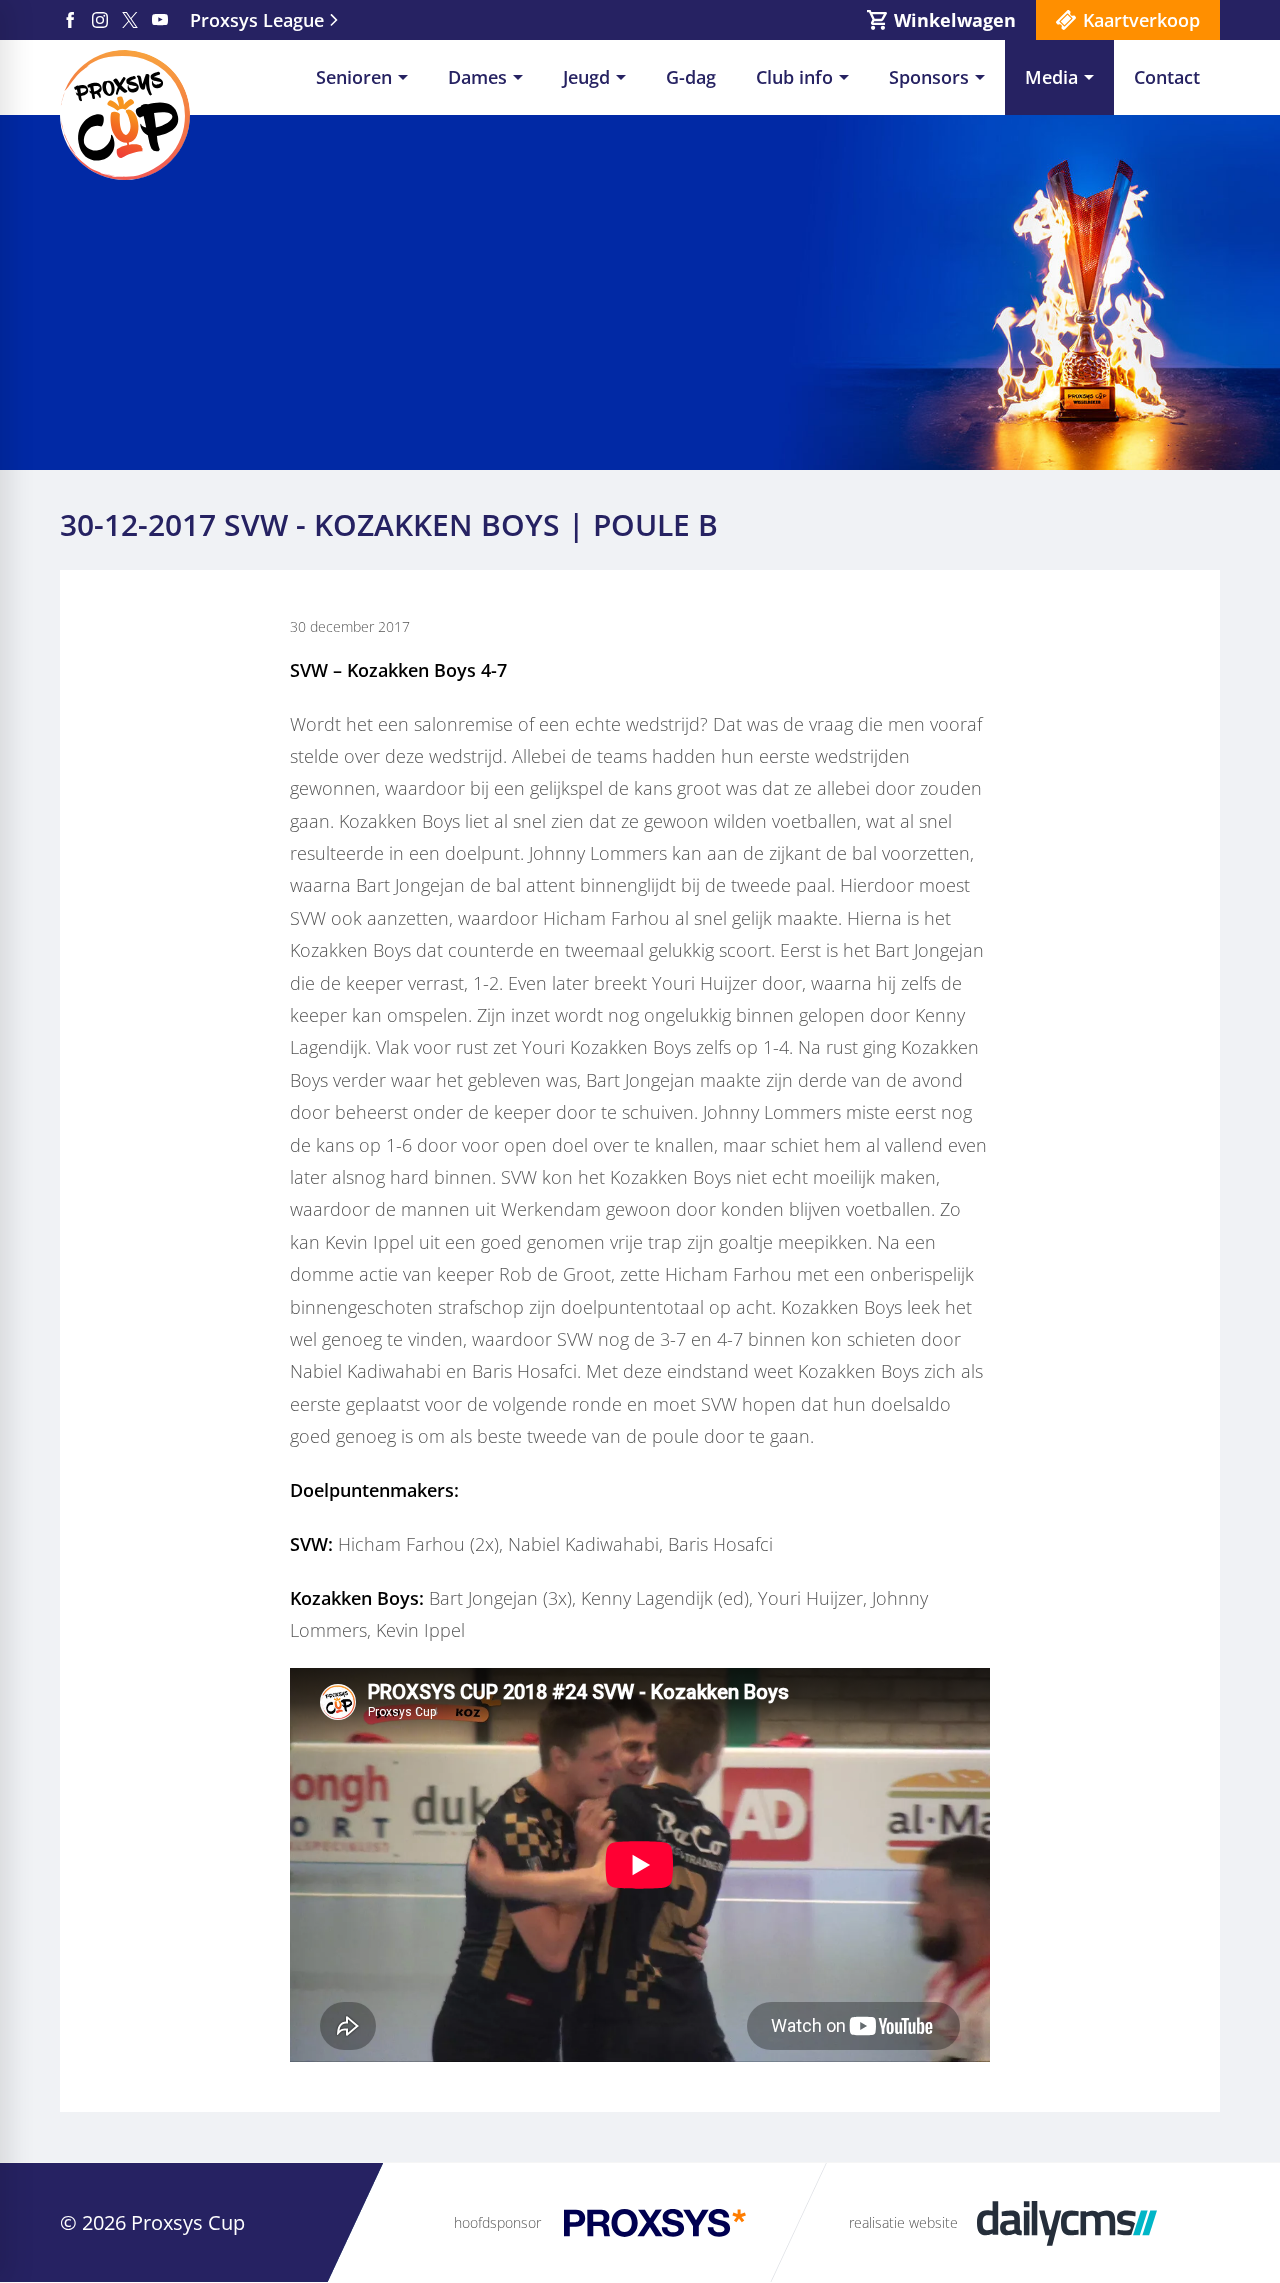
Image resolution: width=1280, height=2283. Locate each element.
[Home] (125, 115)
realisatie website (903, 2222)
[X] (130, 20)
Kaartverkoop (1141, 20)
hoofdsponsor (497, 2222)
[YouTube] (160, 20)
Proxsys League (257, 20)
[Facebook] (70, 20)
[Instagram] (100, 20)
